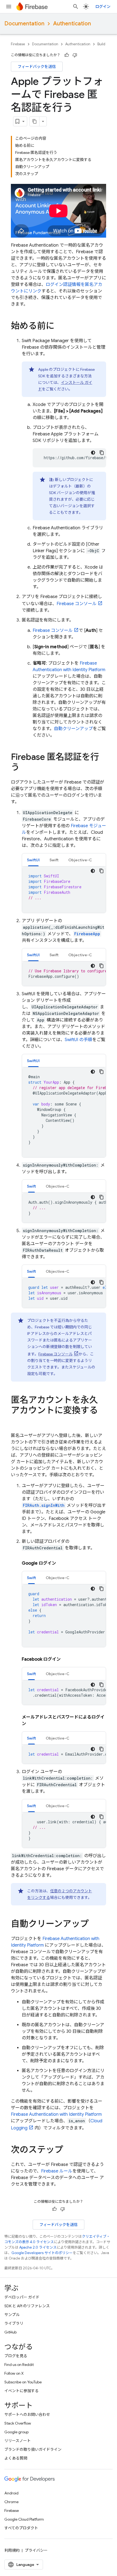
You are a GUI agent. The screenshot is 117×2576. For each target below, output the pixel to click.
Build (101, 44)
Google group (16, 2432)
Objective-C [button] (80, 860)
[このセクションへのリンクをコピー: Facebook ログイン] (66, 1659)
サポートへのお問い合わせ (27, 2414)
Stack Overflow (18, 2423)
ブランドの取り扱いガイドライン (33, 2449)
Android (11, 2493)
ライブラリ (14, 2323)
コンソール (77, 604)
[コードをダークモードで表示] (93, 453)
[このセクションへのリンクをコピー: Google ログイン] (61, 1563)
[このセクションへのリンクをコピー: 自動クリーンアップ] (94, 1924)
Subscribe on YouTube (23, 2382)
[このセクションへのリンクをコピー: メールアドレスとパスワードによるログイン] (32, 1724)
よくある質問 (16, 2458)
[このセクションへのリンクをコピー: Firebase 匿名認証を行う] (25, 768)
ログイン (103, 7)
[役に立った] (67, 55)
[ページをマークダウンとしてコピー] (35, 121)
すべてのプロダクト (21, 2528)
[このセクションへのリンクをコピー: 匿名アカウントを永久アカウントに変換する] (16, 1421)
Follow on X (14, 2373)
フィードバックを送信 (37, 67)
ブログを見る (16, 2356)
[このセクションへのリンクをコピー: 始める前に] (60, 327)
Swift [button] (54, 860)
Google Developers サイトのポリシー (42, 2253)
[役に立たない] (75, 55)
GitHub (10, 2332)
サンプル (12, 2315)
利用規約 (12, 2550)
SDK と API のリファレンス (27, 2306)
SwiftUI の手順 (78, 1040)
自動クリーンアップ (73, 729)
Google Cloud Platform (24, 2519)
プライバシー (36, 2550)
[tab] (33, 860)
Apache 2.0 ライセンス (38, 2247)
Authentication (72, 24)
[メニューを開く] (9, 7)
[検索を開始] (76, 7)
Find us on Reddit (19, 2365)
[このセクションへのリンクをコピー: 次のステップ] (69, 2150)
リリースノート (18, 2441)
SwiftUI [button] (33, 860)
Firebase (18, 44)
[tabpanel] (64, 890)
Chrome (11, 2502)
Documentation (24, 24)
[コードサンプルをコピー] (102, 453)
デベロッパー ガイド (22, 2297)
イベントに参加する (21, 2391)
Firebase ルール (57, 2171)
